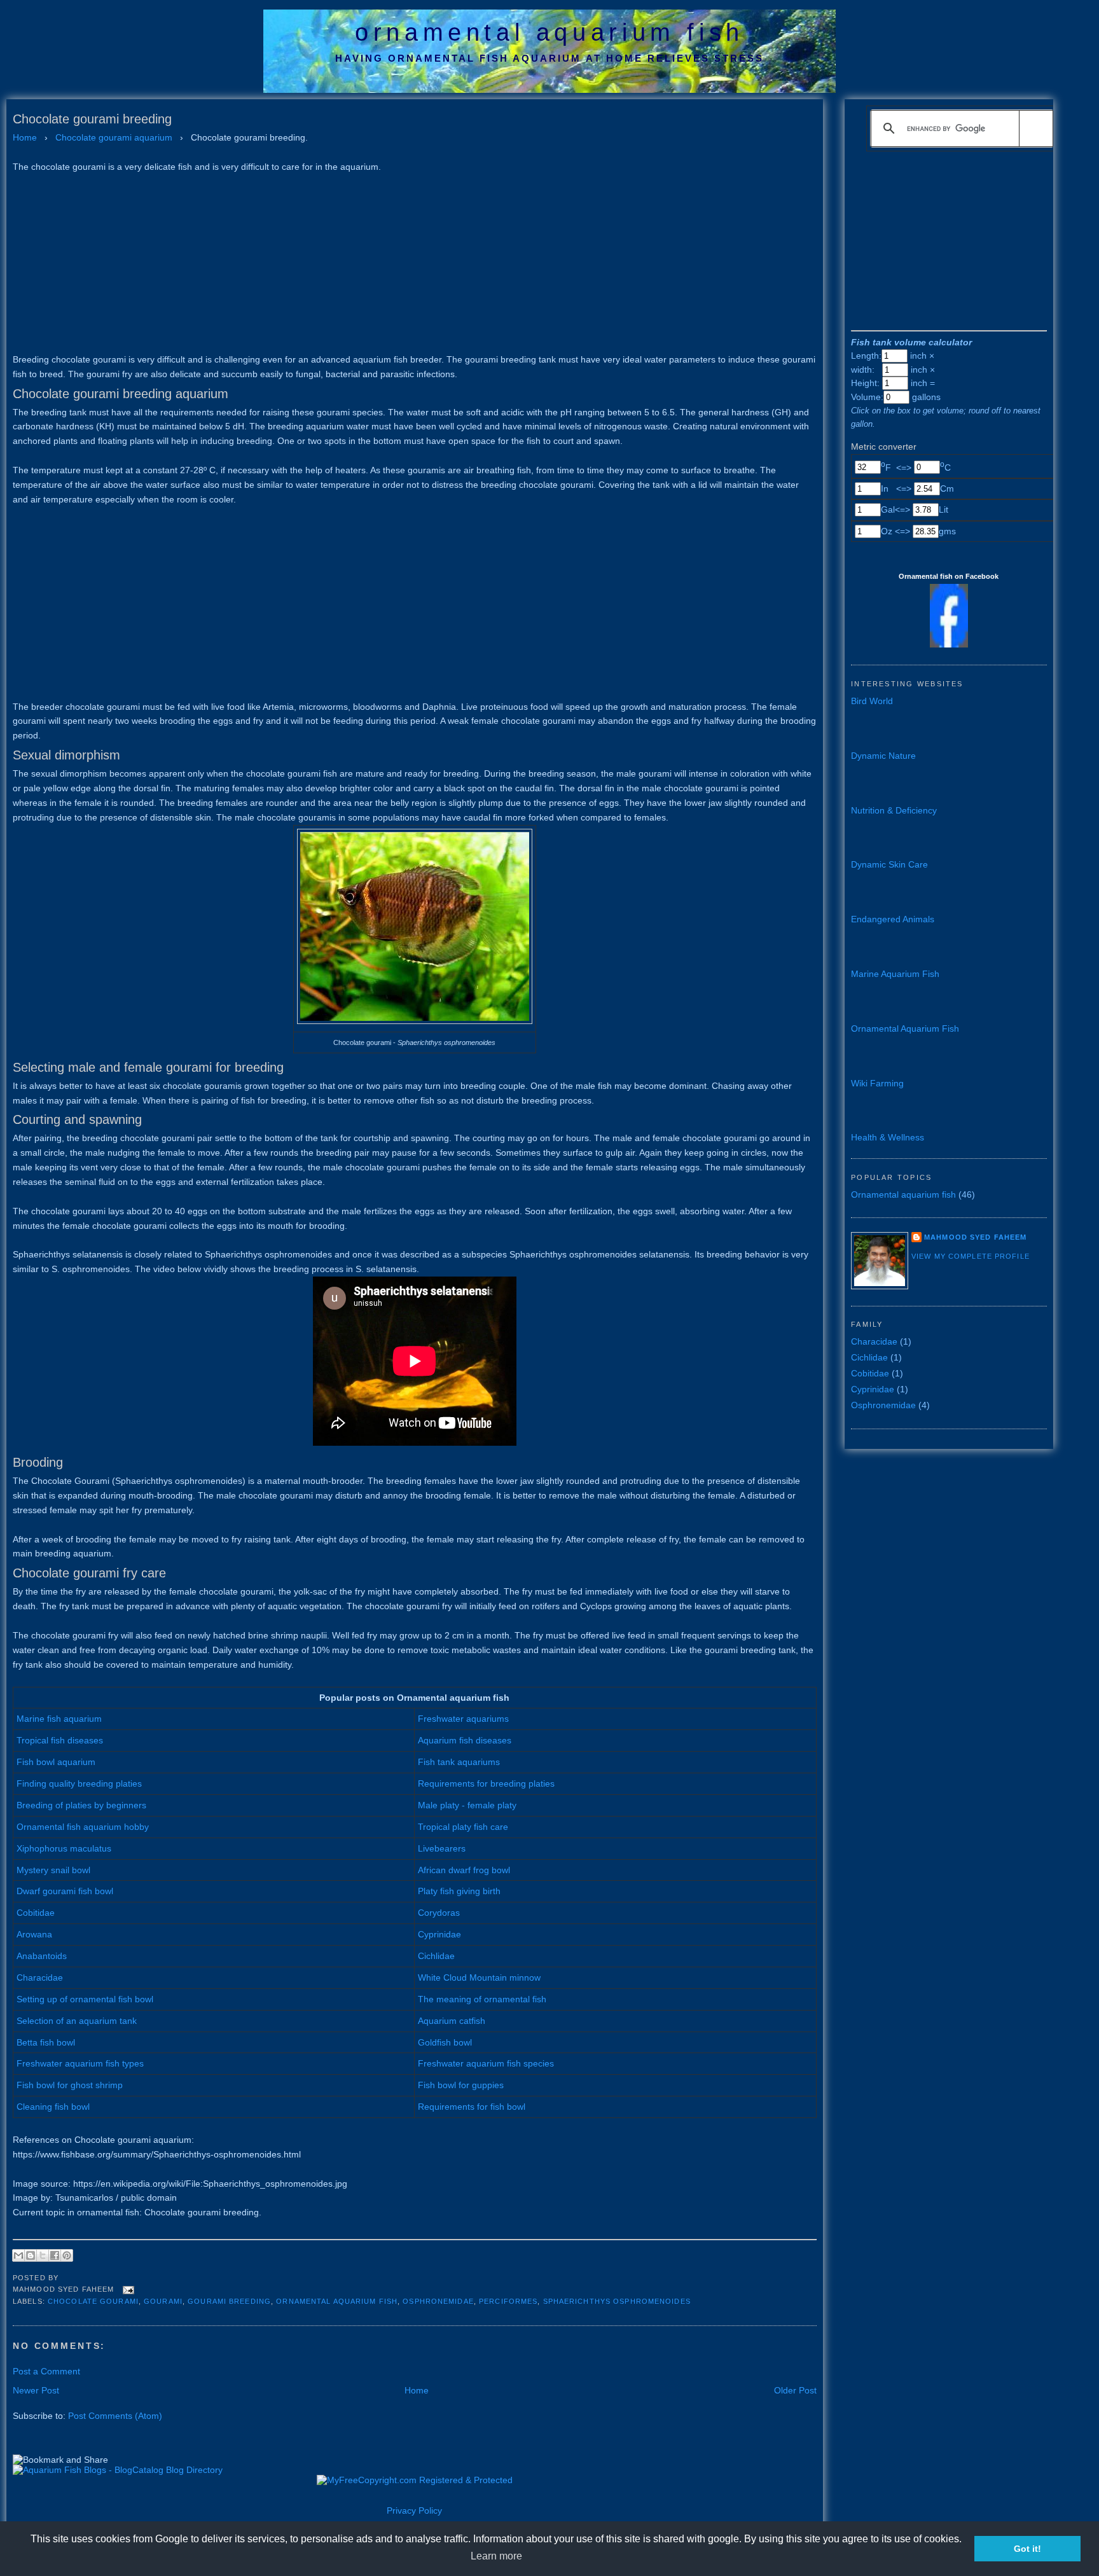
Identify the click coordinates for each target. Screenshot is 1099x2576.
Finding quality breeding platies (79, 1783)
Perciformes (508, 2301)
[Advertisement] (394, 263)
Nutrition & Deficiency (894, 810)
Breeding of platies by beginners (81, 1805)
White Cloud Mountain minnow (479, 1977)
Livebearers (442, 1848)
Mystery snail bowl (53, 1870)
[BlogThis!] (31, 2255)
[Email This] (18, 2255)
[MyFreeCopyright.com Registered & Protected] (415, 2480)
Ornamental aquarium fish (337, 2301)
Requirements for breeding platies (486, 1783)
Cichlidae (436, 1956)
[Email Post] (127, 2289)
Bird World (872, 701)
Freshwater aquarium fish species (486, 2063)
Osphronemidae (438, 2301)
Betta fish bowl (46, 2042)
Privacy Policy (414, 2510)
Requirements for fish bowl (472, 2107)
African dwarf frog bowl (464, 1870)
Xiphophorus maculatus (64, 1848)
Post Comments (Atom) (115, 2416)
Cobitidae (36, 1913)
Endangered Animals (893, 919)
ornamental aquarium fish (549, 32)
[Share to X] (43, 2255)
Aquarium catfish (452, 2021)
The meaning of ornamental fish (482, 1999)
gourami (163, 2301)
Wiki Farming (877, 1083)
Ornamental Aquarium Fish (905, 1028)
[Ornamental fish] (949, 644)
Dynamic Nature (883, 756)
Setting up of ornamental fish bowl (85, 1999)
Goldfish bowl (445, 2042)
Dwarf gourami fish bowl (65, 1891)
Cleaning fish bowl (53, 2107)
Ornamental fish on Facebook (949, 576)
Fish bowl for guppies (461, 2085)
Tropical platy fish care (463, 1827)
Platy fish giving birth (459, 1891)
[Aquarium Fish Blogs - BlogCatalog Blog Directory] (118, 2470)
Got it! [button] (1027, 2549)
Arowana (34, 1934)
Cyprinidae (439, 1934)
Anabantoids (42, 1956)
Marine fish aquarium (59, 1719)
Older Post (795, 2390)
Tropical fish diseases (60, 1740)
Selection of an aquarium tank (77, 2021)
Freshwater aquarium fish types (80, 2063)
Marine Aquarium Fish (895, 974)
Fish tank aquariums (459, 1762)
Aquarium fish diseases (465, 1740)
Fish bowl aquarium (56, 1762)
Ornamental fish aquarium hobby (83, 1827)
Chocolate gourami (93, 2301)
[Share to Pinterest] (67, 2255)
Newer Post (36, 2390)
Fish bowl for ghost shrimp (70, 2085)
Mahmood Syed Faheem (975, 1237)
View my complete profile (971, 1256)
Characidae (40, 1977)
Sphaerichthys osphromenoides (617, 2301)
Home (417, 2390)
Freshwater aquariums (463, 1719)
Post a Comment (46, 2371)
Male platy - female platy (467, 1805)
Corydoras (439, 1913)
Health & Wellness (888, 1137)
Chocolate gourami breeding (92, 119)
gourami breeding (229, 2301)
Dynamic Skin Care (889, 864)
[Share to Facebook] (55, 2255)
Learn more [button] (496, 2556)
